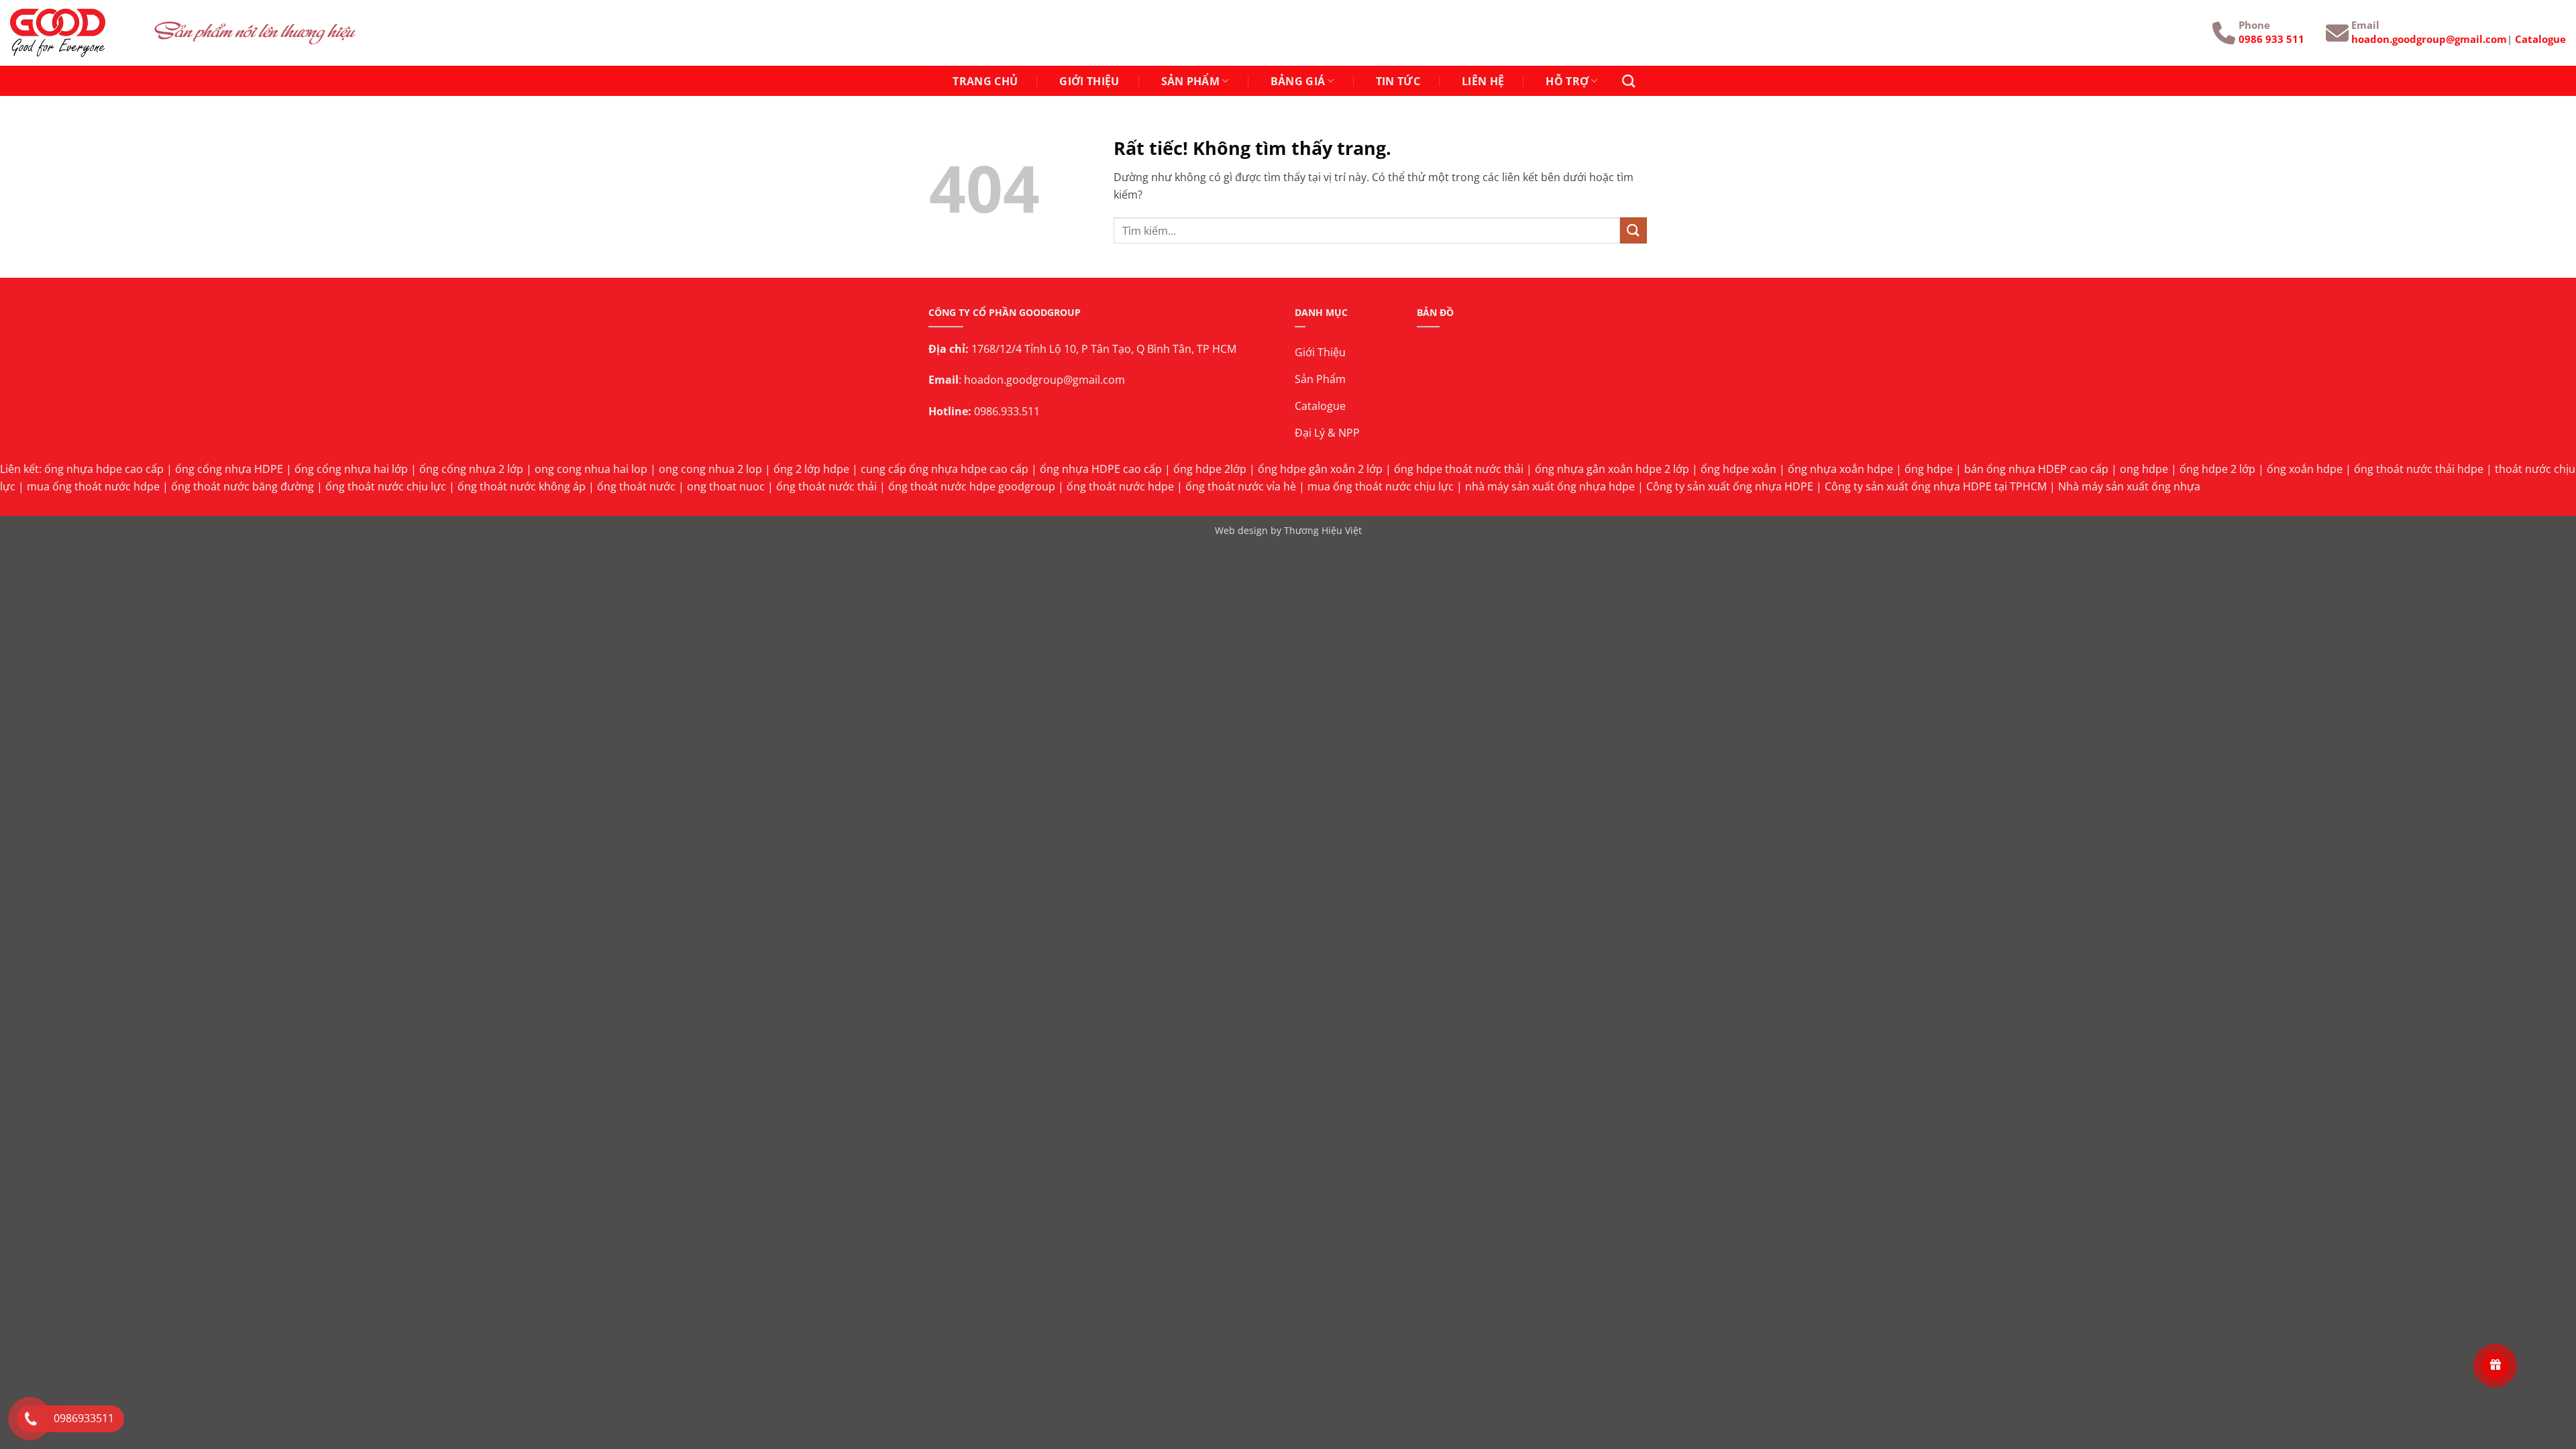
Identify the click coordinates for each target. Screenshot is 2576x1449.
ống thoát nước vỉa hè (1241, 486)
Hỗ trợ (1567, 81)
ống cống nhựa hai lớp (351, 469)
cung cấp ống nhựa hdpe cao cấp (945, 469)
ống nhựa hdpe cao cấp (104, 469)
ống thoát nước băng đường (243, 486)
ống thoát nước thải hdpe (2419, 469)
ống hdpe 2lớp (1210, 469)
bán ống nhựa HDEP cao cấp (2036, 469)
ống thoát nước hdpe (1120, 486)
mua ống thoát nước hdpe (93, 486)
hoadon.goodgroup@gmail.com (2429, 39)
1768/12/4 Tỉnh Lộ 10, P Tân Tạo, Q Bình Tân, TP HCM (1104, 349)
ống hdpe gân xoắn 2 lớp (1320, 469)
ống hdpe (1929, 469)
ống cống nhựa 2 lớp (471, 469)
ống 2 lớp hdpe (811, 469)
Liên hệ (1483, 81)
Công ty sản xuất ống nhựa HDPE (1730, 486)
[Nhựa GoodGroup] (72, 33)
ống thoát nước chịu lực (386, 486)
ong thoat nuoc (726, 486)
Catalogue (2540, 39)
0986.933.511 (1007, 411)
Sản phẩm (1191, 81)
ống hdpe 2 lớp (2217, 469)
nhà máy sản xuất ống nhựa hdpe (1550, 486)
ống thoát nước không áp (522, 486)
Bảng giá (1298, 81)
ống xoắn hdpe (2305, 469)
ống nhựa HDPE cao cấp (1101, 469)
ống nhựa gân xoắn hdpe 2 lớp (1612, 469)
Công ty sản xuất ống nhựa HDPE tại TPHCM (1936, 486)
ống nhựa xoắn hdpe (1840, 469)
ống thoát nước (636, 486)
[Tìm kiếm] (1628, 81)
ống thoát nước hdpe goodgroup (972, 486)
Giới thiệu (1089, 81)
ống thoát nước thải (826, 486)
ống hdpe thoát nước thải (1459, 469)
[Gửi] (1633, 230)
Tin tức (1398, 81)
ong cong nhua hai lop (591, 469)
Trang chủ (985, 81)
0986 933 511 (2271, 39)
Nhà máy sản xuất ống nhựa (2129, 486)
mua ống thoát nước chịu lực (1381, 486)
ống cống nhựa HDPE (229, 469)
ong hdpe (2144, 469)
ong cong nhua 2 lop (710, 469)
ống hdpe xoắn (1738, 469)
